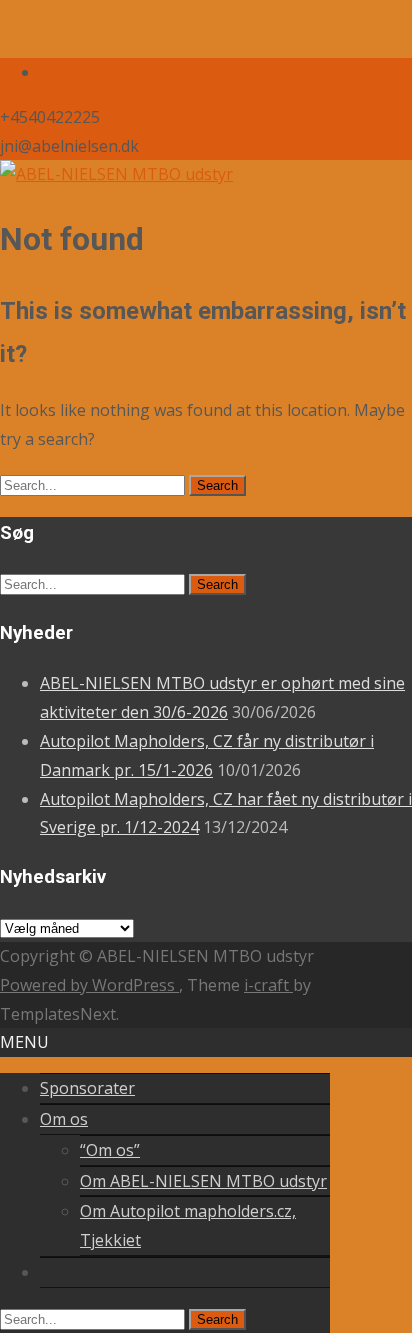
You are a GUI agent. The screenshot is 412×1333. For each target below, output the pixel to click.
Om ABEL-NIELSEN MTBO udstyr (203, 1181)
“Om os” (110, 1150)
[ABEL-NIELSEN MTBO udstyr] (116, 174)
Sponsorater (87, 1088)
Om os (64, 1119)
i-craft (268, 985)
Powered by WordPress (89, 985)
